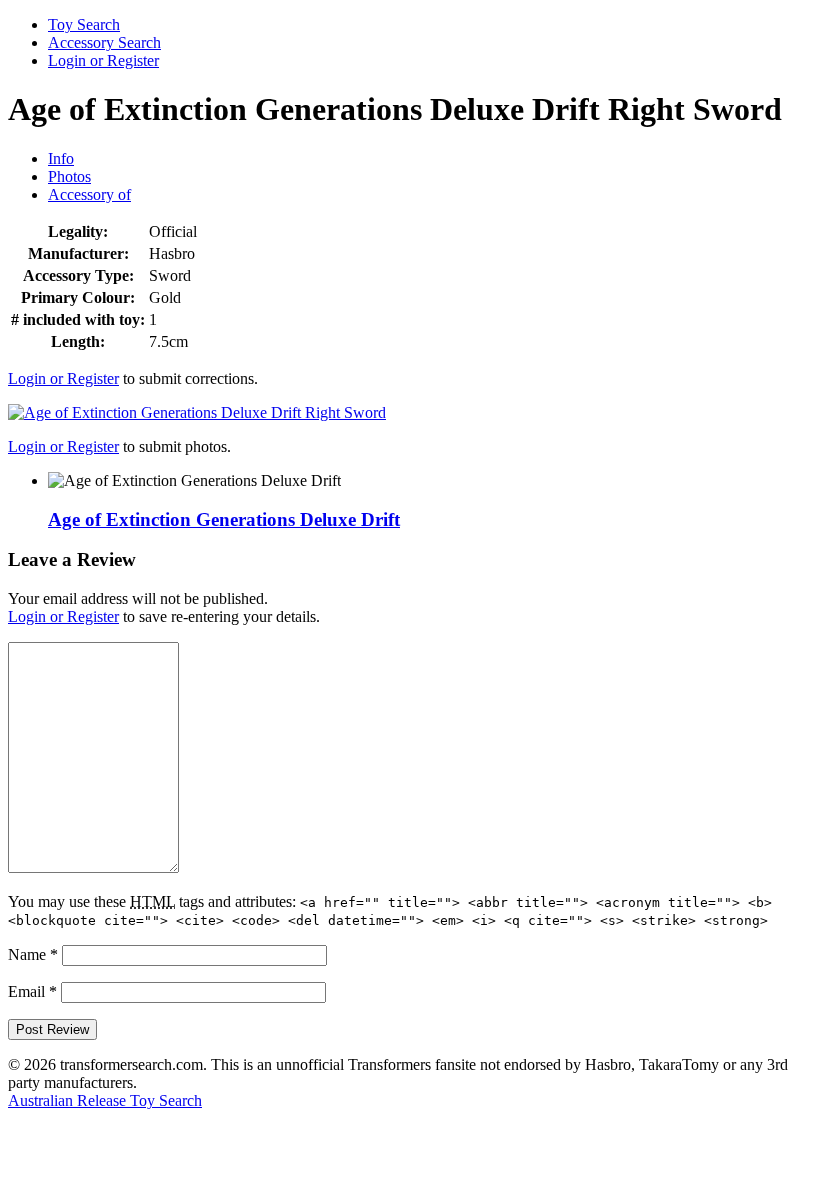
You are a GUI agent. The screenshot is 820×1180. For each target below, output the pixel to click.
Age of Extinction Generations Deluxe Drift (224, 519)
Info (61, 158)
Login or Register (103, 60)
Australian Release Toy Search (105, 1100)
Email (32, 991)
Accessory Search (104, 42)
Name (33, 954)
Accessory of (89, 194)
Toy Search (84, 24)
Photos (69, 176)
